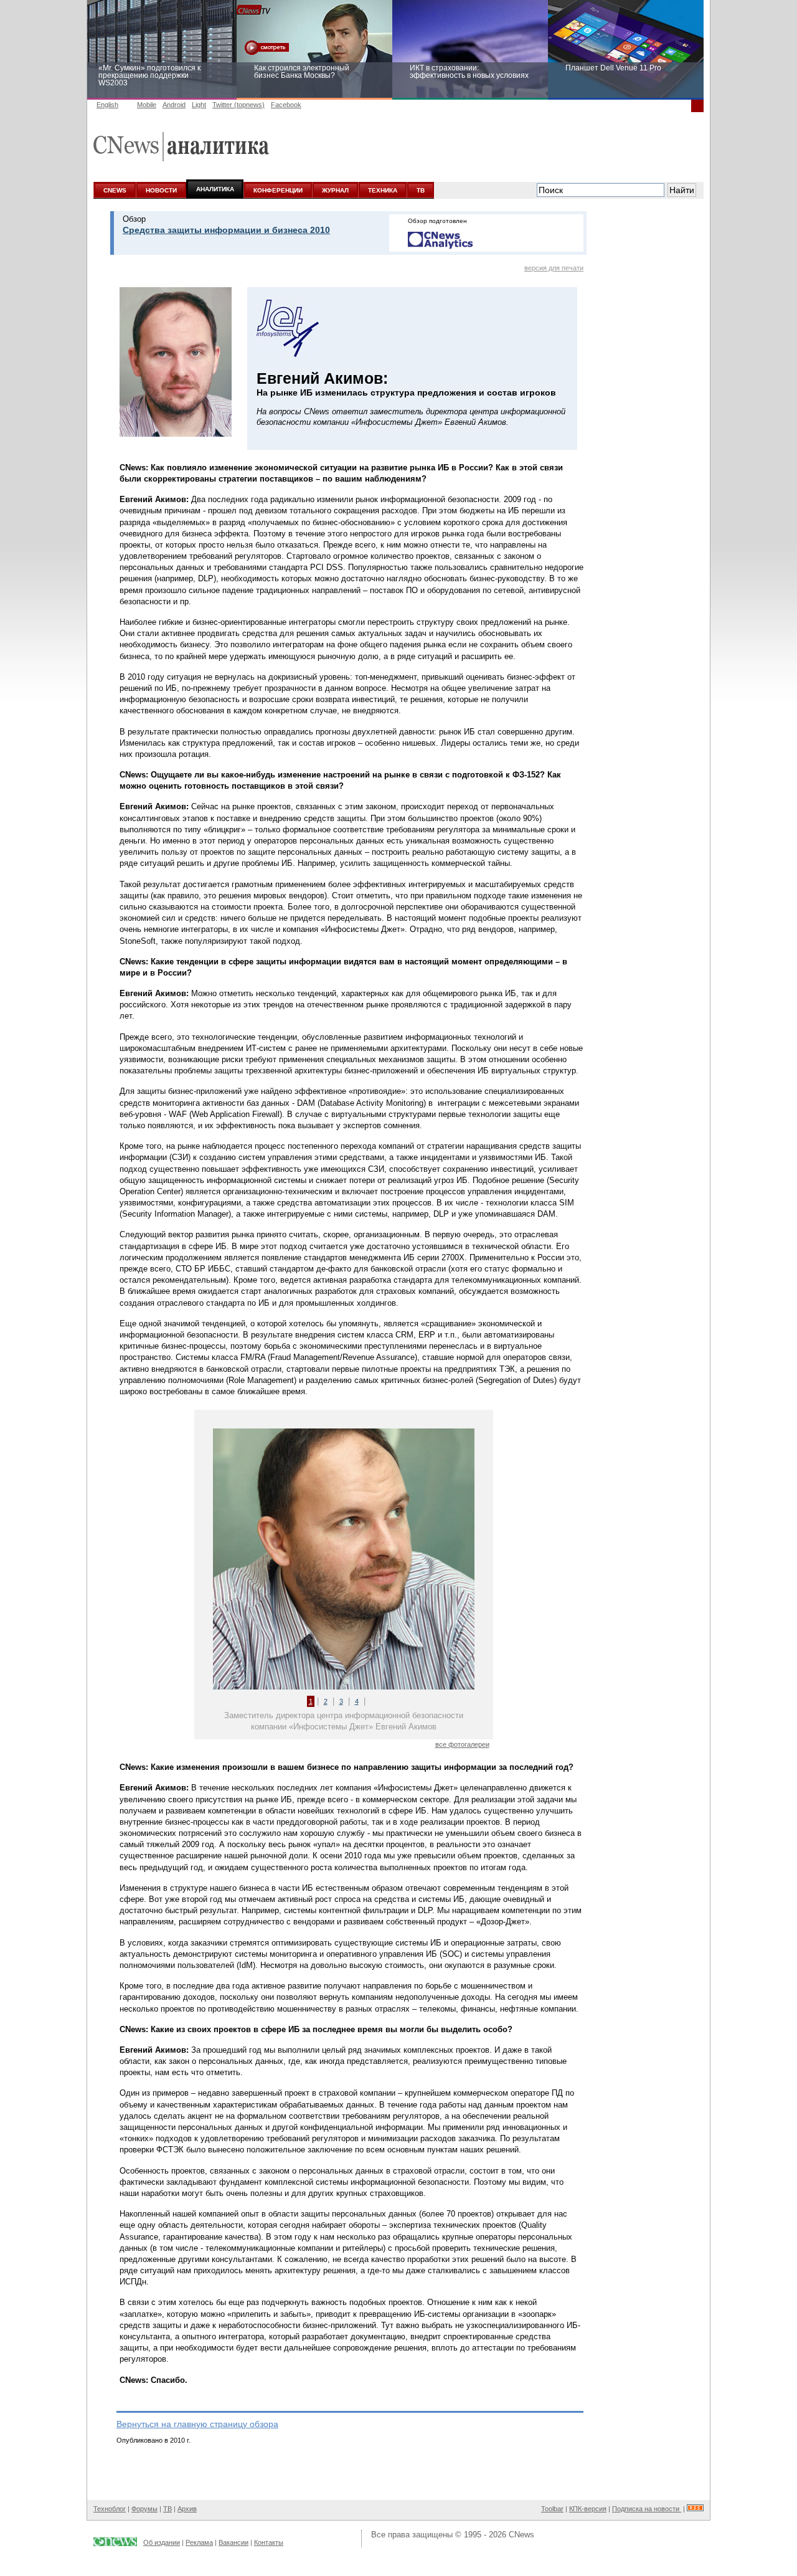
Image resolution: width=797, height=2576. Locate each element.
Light (199, 105)
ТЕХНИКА (383, 190)
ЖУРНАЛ (335, 190)
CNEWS (115, 190)
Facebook (286, 105)
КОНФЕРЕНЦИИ (278, 190)
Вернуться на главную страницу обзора (197, 2424)
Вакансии (233, 2542)
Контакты (269, 2542)
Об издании (162, 2542)
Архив (187, 2509)
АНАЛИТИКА (215, 189)
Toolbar (552, 2509)
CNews (521, 2535)
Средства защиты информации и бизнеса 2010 (226, 230)
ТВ (421, 190)
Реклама (199, 2542)
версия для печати (554, 268)
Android (174, 105)
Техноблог (110, 2509)
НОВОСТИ (161, 190)
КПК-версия (588, 2509)
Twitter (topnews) (238, 105)
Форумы (144, 2509)
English (107, 105)
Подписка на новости (647, 2509)
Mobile (147, 105)
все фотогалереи (462, 1744)
